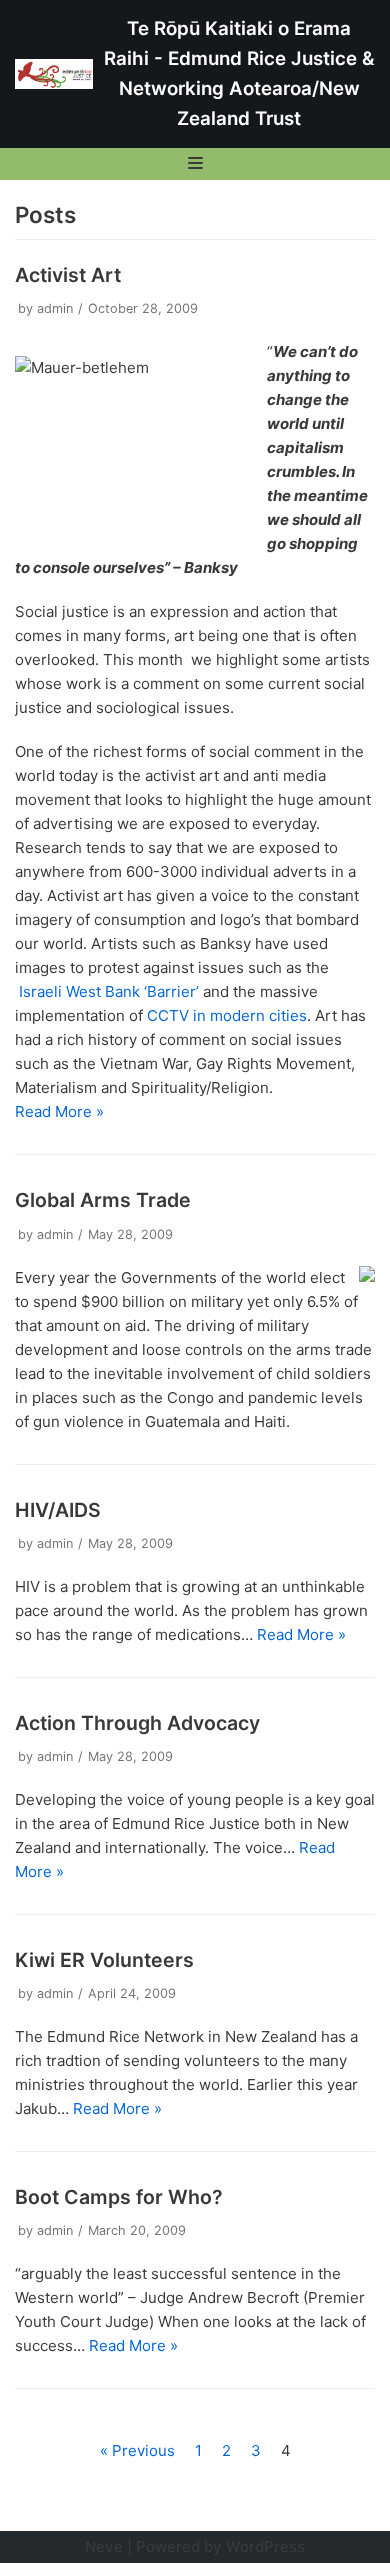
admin (55, 308)
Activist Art (68, 275)
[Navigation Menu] (195, 163)
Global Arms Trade (103, 1200)
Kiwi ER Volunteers (104, 1960)
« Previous (137, 2450)
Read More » (59, 1111)
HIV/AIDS (58, 1510)
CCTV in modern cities (227, 1015)
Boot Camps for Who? (119, 2197)
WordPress (265, 2546)
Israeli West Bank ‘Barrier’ (109, 991)
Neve (104, 2546)
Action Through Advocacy (137, 1723)
